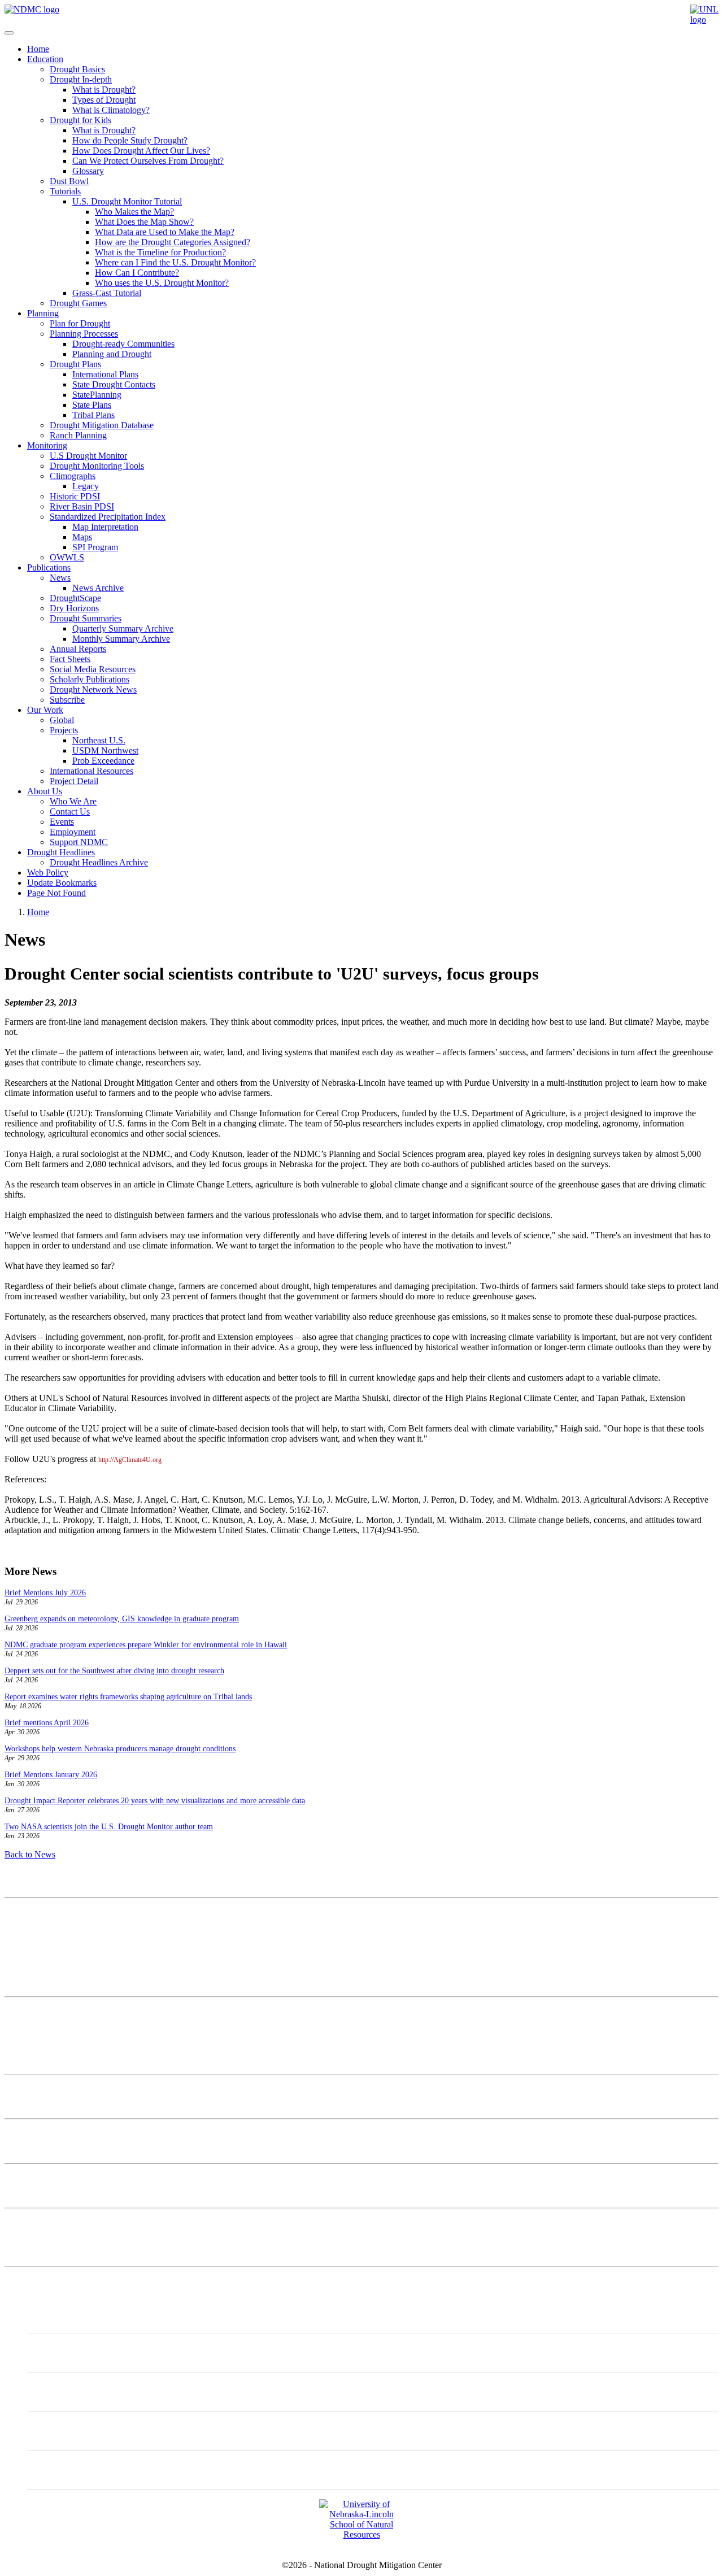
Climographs (73, 476)
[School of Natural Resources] (361, 2534)
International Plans (105, 374)
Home (38, 49)
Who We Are (73, 801)
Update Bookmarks (62, 883)
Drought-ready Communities (123, 344)
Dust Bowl (69, 181)
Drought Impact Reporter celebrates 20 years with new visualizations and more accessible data (155, 1801)
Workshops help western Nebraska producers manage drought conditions (120, 1749)
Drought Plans (75, 364)
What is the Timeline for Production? (160, 252)
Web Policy (48, 873)
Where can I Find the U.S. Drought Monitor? (175, 262)
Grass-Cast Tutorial (107, 293)
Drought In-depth (81, 79)
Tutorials (65, 191)
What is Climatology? (111, 110)
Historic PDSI (75, 496)
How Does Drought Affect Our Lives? (141, 151)
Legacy (86, 486)
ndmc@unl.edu (32, 1982)
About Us (45, 791)
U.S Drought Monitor (88, 456)
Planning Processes (84, 334)
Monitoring (47, 445)
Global (62, 720)
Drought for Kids (80, 120)
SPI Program (95, 547)
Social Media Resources (93, 669)
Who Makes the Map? (134, 212)
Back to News (30, 1854)
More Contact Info (38, 2011)
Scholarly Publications (90, 679)
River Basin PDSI (82, 506)
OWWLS (67, 557)
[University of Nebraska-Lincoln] (704, 19)
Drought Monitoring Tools (97, 466)
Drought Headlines (61, 852)
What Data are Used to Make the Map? (165, 232)
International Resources (92, 771)
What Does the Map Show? (144, 222)
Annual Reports (78, 649)
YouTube (67, 2470)
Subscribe (67, 700)
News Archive (98, 588)
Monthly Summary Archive (121, 639)
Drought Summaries (86, 618)
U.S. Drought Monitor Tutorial (127, 201)
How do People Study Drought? (130, 140)
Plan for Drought (80, 323)
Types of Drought (104, 100)
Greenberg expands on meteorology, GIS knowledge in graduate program (122, 1619)
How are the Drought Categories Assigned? (173, 242)
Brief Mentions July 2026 (45, 1593)
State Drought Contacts (114, 384)
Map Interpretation (105, 527)
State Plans (92, 405)
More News (26, 2223)
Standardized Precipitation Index (108, 517)
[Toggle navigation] (9, 33)
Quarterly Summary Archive (123, 628)
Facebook (68, 2431)
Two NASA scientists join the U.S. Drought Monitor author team (109, 1827)
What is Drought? (104, 90)
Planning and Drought (112, 354)
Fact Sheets (70, 659)
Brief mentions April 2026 (47, 1723)
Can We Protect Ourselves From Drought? (148, 161)
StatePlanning (97, 395)
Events (62, 822)
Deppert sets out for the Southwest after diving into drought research (114, 1671)
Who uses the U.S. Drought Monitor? (162, 283)
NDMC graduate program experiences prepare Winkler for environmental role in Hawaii (146, 1645)
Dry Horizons (74, 608)
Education (45, 59)
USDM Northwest (105, 750)
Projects (64, 730)
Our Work (45, 710)
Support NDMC (79, 842)
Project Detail (74, 781)
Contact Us (70, 811)
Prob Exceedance (103, 761)
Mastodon (68, 2353)
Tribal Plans (93, 415)
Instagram (68, 2392)
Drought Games (78, 303)
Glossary (88, 171)
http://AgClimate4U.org (130, 1460)
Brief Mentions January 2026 (51, 1775)
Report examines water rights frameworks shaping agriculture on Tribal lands (128, 1697)
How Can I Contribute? (137, 273)
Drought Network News (93, 689)
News (60, 578)
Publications (49, 567)
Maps (82, 537)
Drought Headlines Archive (99, 862)
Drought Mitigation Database (102, 425)
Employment (73, 832)
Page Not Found (56, 893)
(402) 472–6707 (33, 1962)
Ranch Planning (78, 435)
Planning (43, 313)
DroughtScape (75, 598)
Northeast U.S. (99, 740)
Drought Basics (77, 69)
